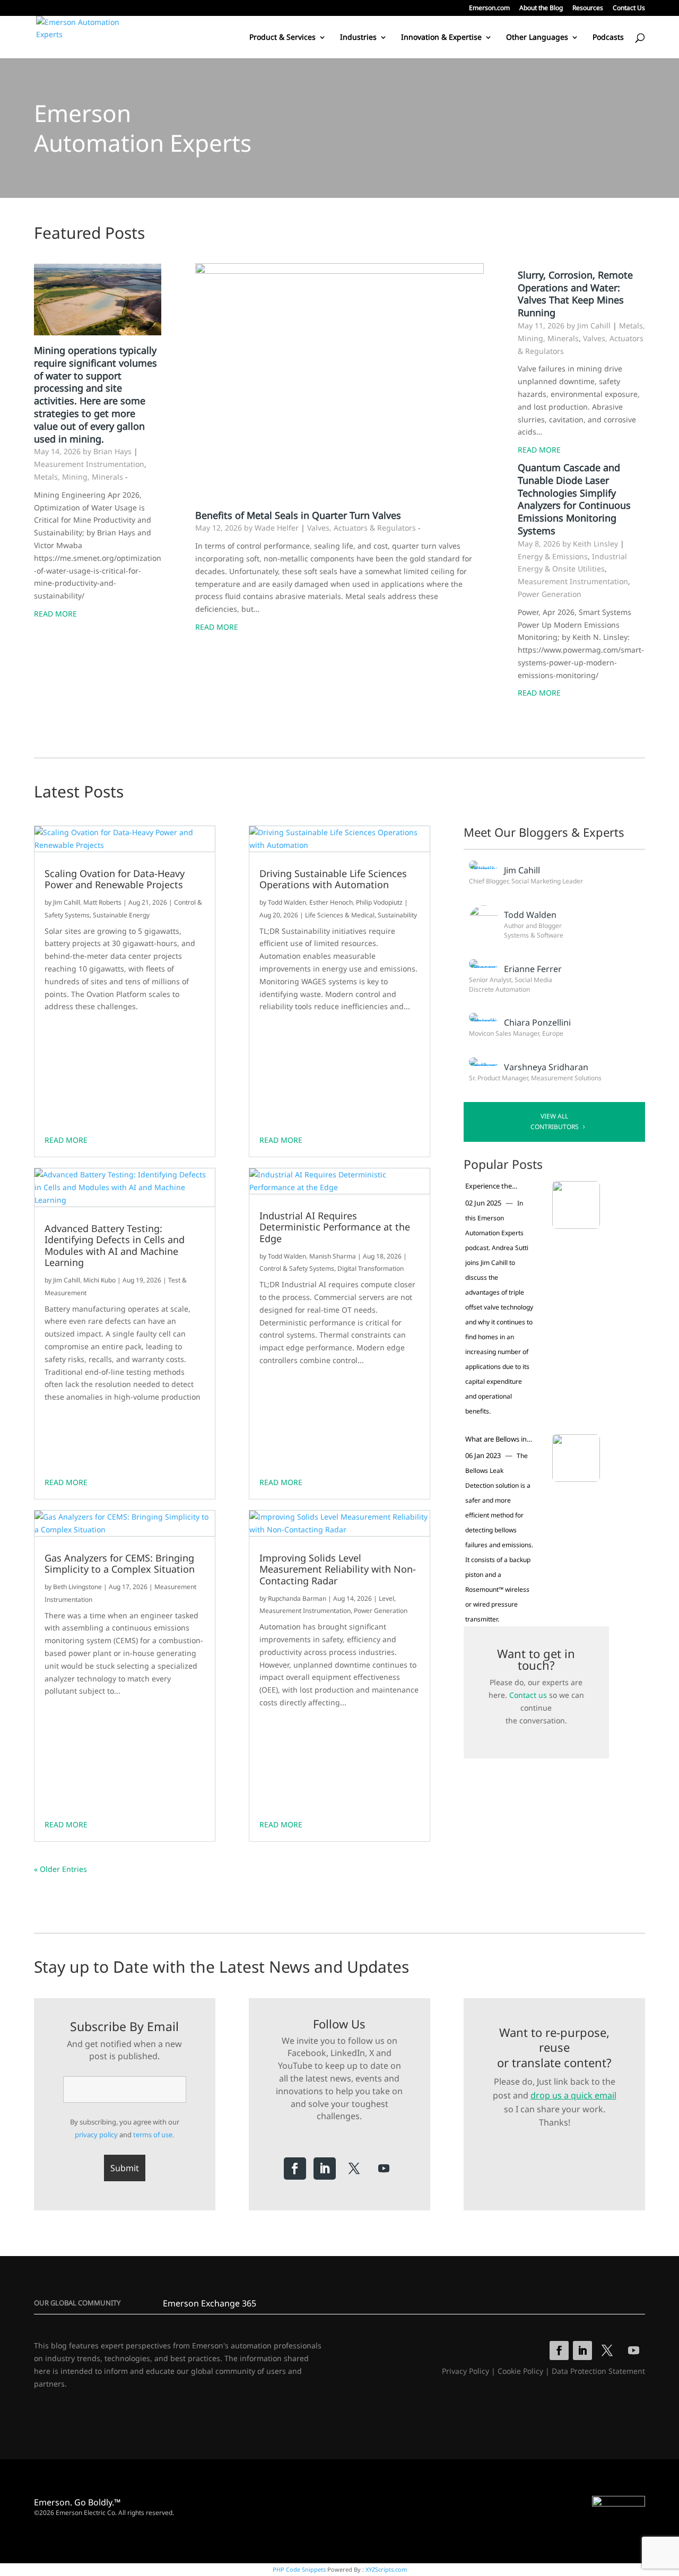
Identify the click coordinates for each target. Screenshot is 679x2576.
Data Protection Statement (598, 2371)
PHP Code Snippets (299, 2569)
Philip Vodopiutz (379, 902)
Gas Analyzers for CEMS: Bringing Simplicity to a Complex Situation (120, 1564)
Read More (55, 614)
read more (66, 1140)
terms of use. (154, 2135)
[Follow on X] (354, 2169)
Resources (588, 8)
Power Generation (550, 594)
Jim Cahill (67, 902)
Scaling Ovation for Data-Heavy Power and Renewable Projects (115, 879)
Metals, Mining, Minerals (79, 477)
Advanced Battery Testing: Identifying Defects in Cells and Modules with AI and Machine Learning (115, 1246)
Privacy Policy (465, 2371)
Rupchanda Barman (297, 1598)
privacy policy (96, 2135)
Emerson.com (489, 8)
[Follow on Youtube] (384, 2169)
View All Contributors (555, 1121)
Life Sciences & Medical (340, 915)
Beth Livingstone (77, 1587)
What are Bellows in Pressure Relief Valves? (496, 1439)
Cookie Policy (520, 2371)
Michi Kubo (99, 1280)
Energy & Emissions (553, 556)
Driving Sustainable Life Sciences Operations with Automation (333, 879)
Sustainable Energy (121, 915)
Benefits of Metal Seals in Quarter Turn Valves (298, 515)
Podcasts (608, 38)
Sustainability (397, 915)
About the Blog (541, 8)
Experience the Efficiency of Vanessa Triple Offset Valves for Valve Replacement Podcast (498, 1186)
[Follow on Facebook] (295, 2169)
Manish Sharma (333, 1256)
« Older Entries (60, 1869)
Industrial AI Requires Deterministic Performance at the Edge (335, 1228)
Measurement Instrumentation (89, 464)
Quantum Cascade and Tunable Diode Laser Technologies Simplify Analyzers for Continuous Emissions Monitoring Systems (574, 499)
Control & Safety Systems (297, 1268)
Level (386, 1598)
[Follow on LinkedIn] (325, 2169)
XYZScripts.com (386, 2569)
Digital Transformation (371, 1268)
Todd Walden (287, 902)
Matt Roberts (102, 902)
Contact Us (629, 8)
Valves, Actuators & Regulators (362, 528)
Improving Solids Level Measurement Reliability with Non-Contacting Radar (338, 1570)
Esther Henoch (331, 902)
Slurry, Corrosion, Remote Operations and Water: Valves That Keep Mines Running (575, 294)
